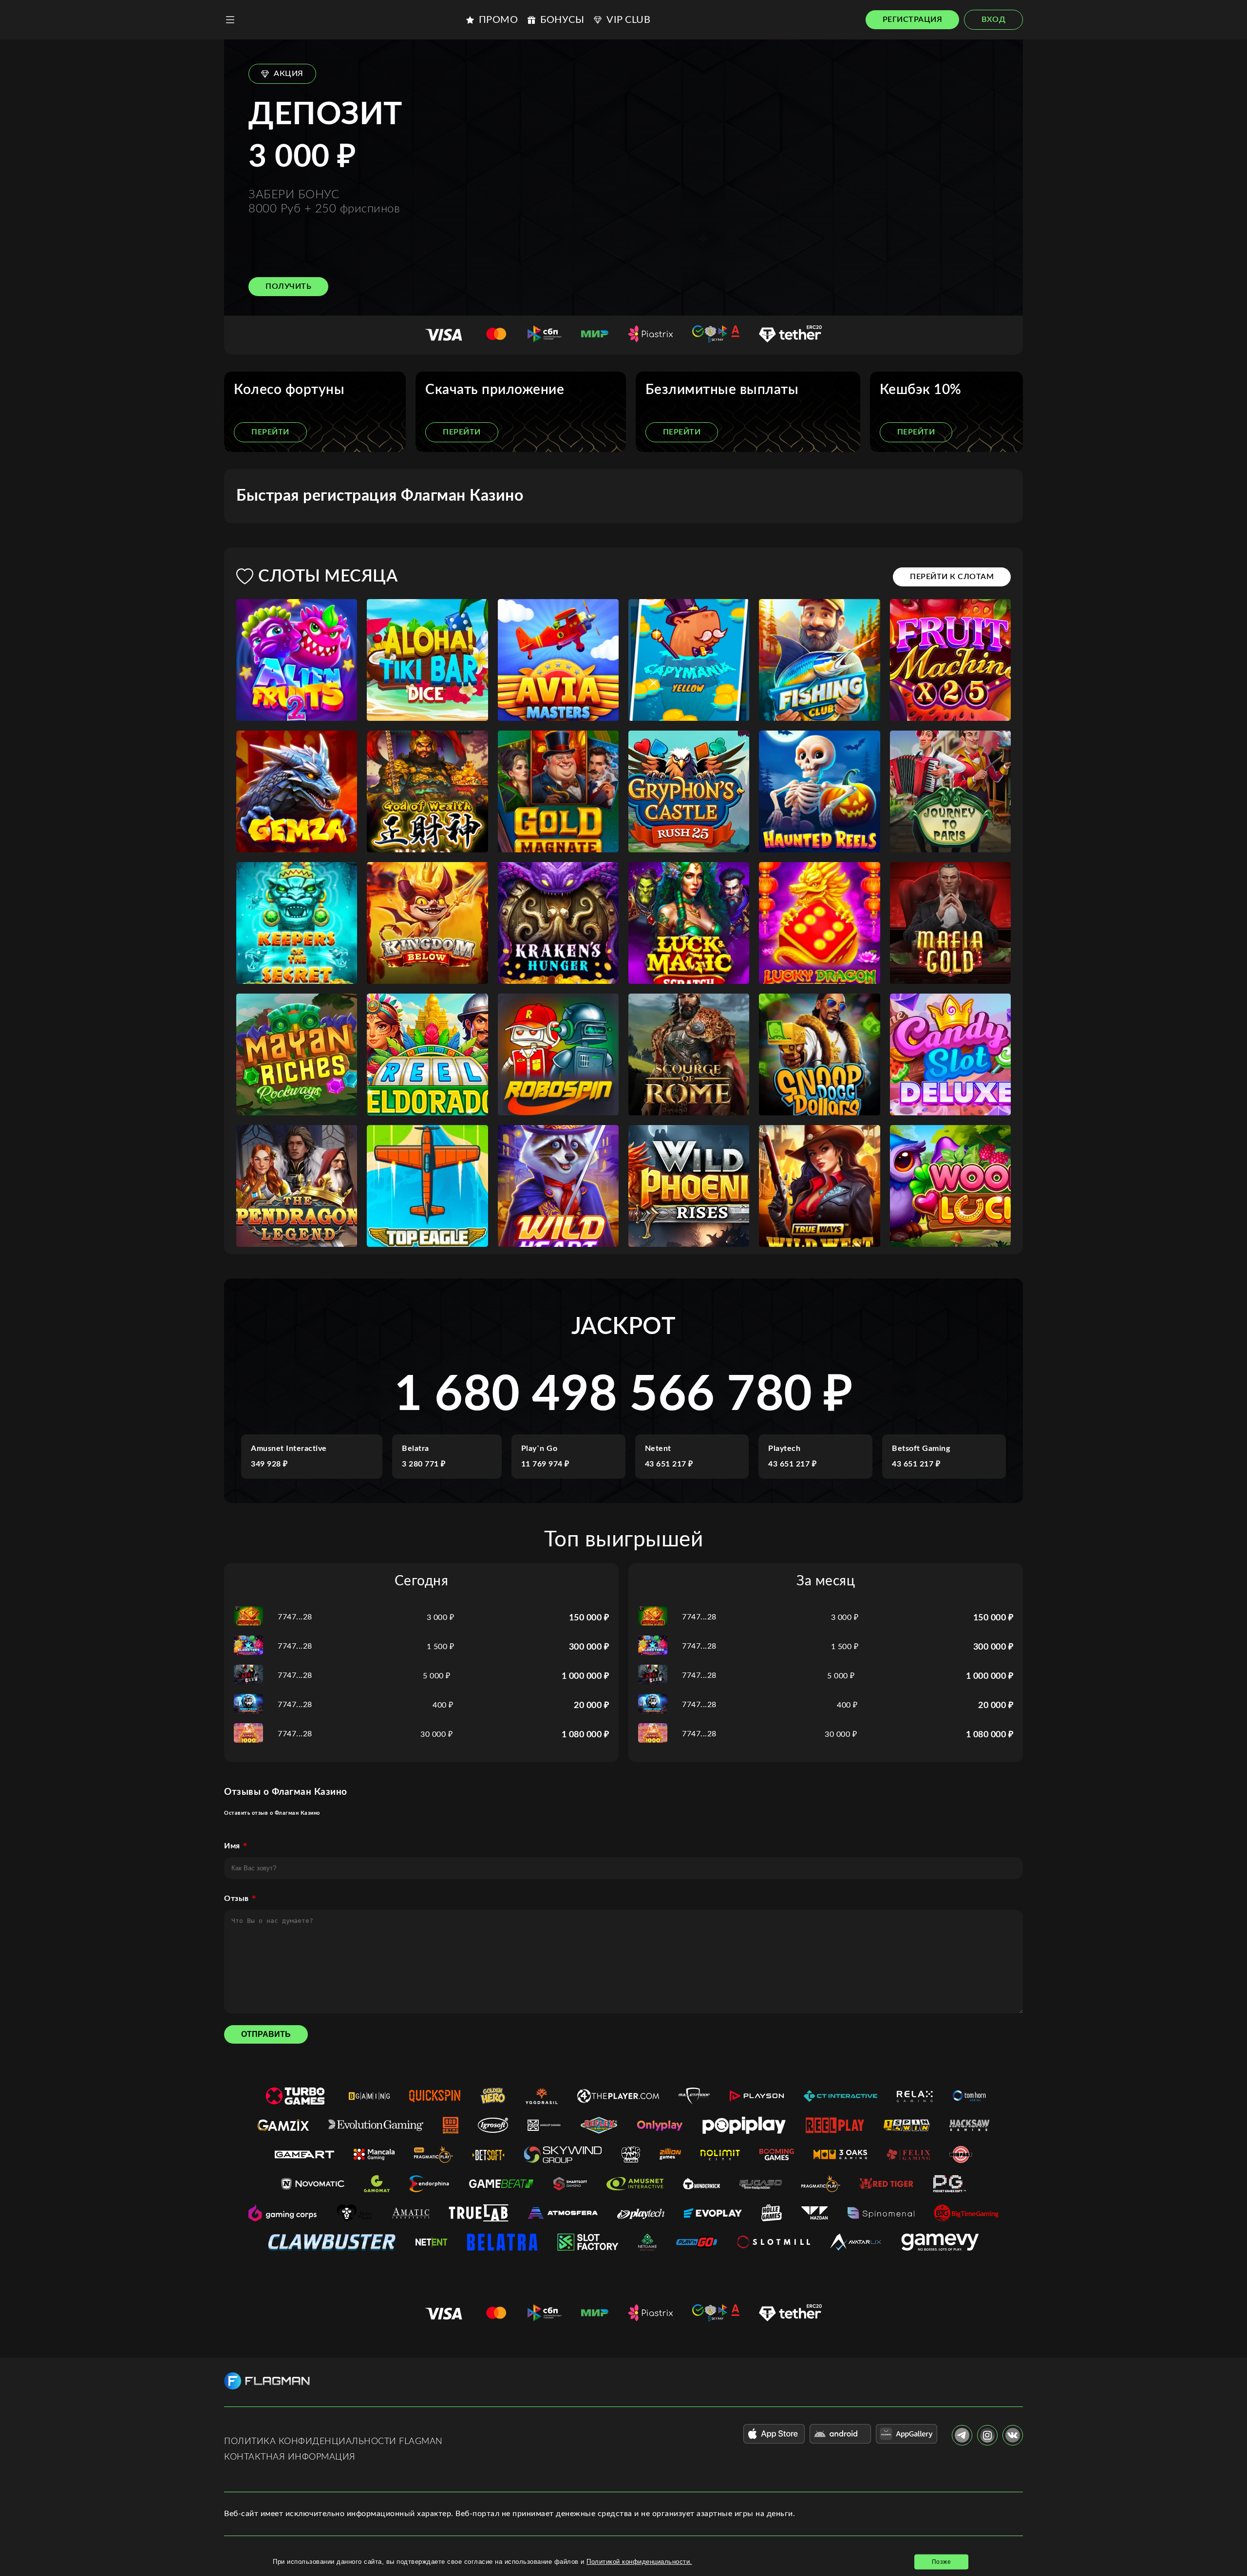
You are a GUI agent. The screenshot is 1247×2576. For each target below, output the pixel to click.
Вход (993, 19)
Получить (288, 286)
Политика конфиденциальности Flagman (333, 2442)
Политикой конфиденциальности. (639, 2562)
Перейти (270, 432)
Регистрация (913, 19)
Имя (232, 1846)
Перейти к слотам (952, 577)
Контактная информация (290, 2457)
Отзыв (236, 1899)
